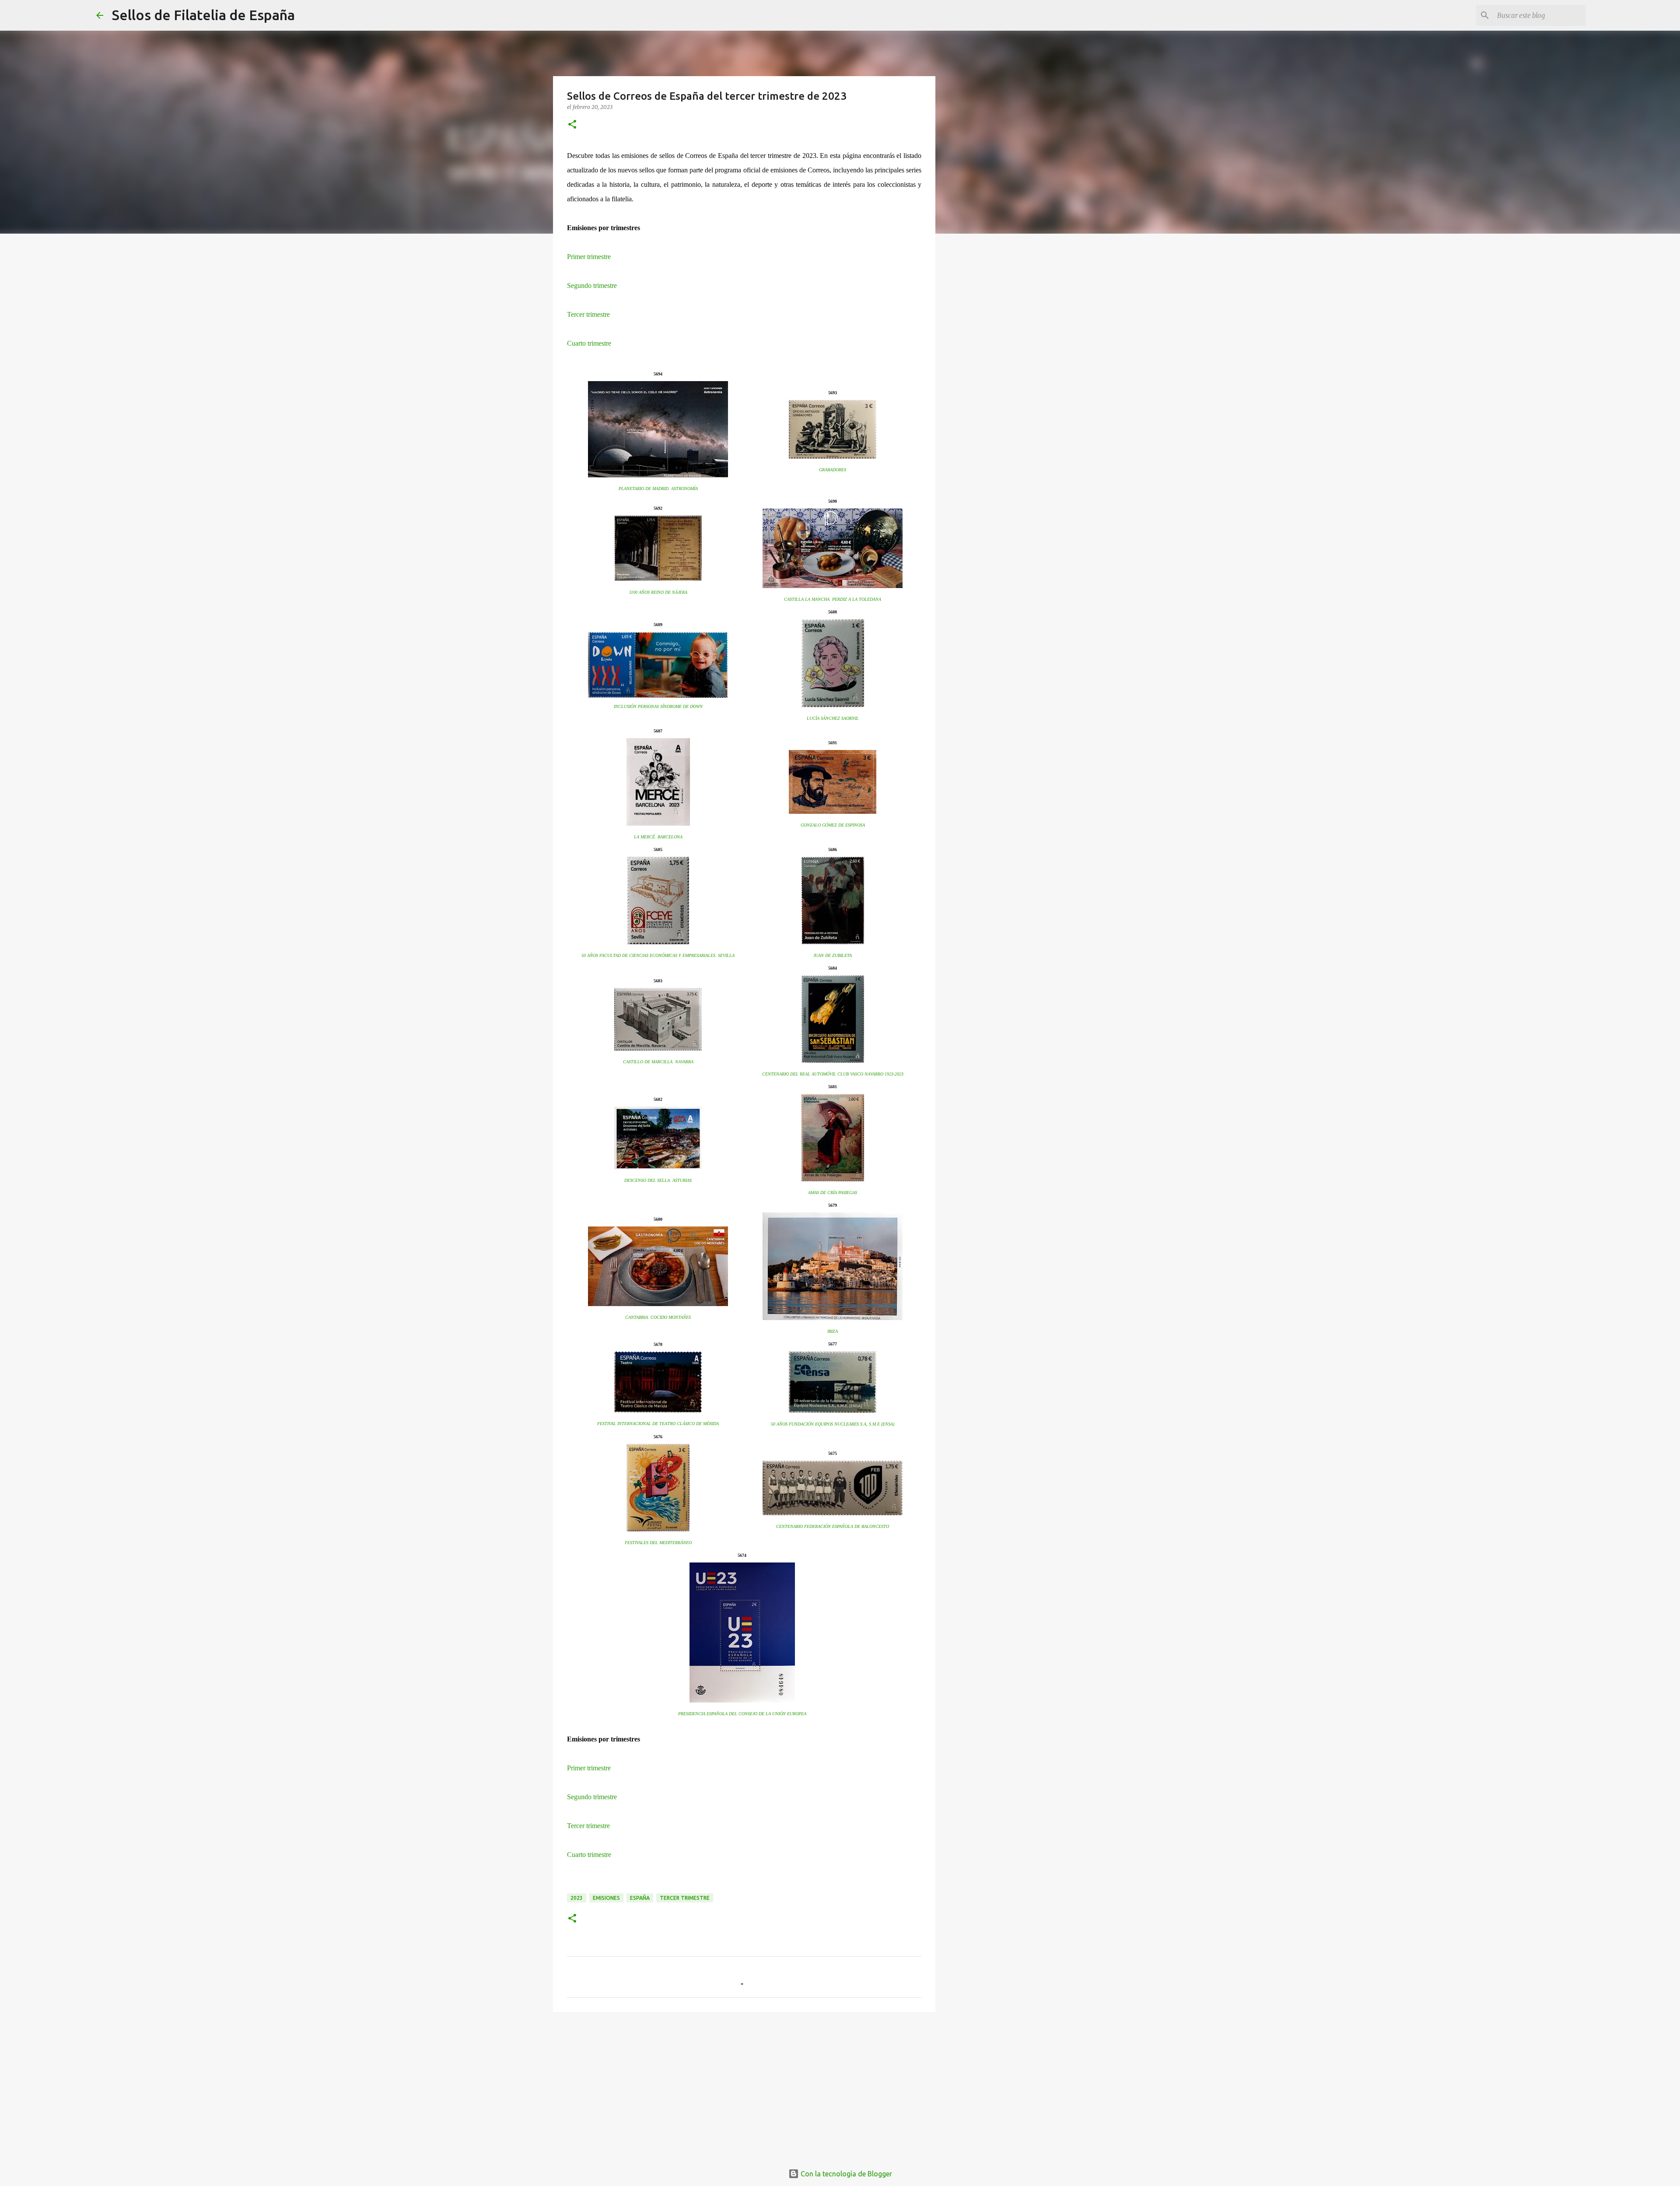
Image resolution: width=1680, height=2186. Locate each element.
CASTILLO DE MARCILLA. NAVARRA (658, 1062)
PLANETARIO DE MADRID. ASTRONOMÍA (658, 489)
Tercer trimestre (588, 314)
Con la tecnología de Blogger (845, 2174)
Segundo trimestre (592, 286)
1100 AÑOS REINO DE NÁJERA (658, 592)
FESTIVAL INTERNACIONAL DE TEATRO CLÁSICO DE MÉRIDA (658, 1424)
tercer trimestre (685, 1898)
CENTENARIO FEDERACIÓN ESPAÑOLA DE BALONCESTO (833, 1526)
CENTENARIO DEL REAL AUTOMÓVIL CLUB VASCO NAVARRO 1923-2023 (833, 1074)
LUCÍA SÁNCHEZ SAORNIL (833, 718)
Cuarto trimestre (589, 343)
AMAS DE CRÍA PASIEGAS (833, 1193)
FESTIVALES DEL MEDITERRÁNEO (658, 1543)
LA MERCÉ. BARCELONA (658, 837)
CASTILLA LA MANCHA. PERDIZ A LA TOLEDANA (833, 599)
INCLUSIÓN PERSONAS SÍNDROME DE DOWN (658, 706)
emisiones (606, 1898)
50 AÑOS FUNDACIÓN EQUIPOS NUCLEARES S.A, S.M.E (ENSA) (833, 1424)
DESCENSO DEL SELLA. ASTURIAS (658, 1180)
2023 (577, 1898)
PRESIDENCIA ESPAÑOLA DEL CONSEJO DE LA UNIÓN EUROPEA (742, 1714)
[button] (572, 125)
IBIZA (833, 1331)
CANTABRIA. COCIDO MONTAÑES (658, 1317)
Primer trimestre (589, 257)
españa (640, 1898)
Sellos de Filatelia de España (203, 15)
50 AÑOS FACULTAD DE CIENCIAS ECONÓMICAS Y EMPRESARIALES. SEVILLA (658, 955)
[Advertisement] (744, 2086)
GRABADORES (833, 470)
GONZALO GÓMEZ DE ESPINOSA (833, 825)
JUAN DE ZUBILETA (833, 955)
